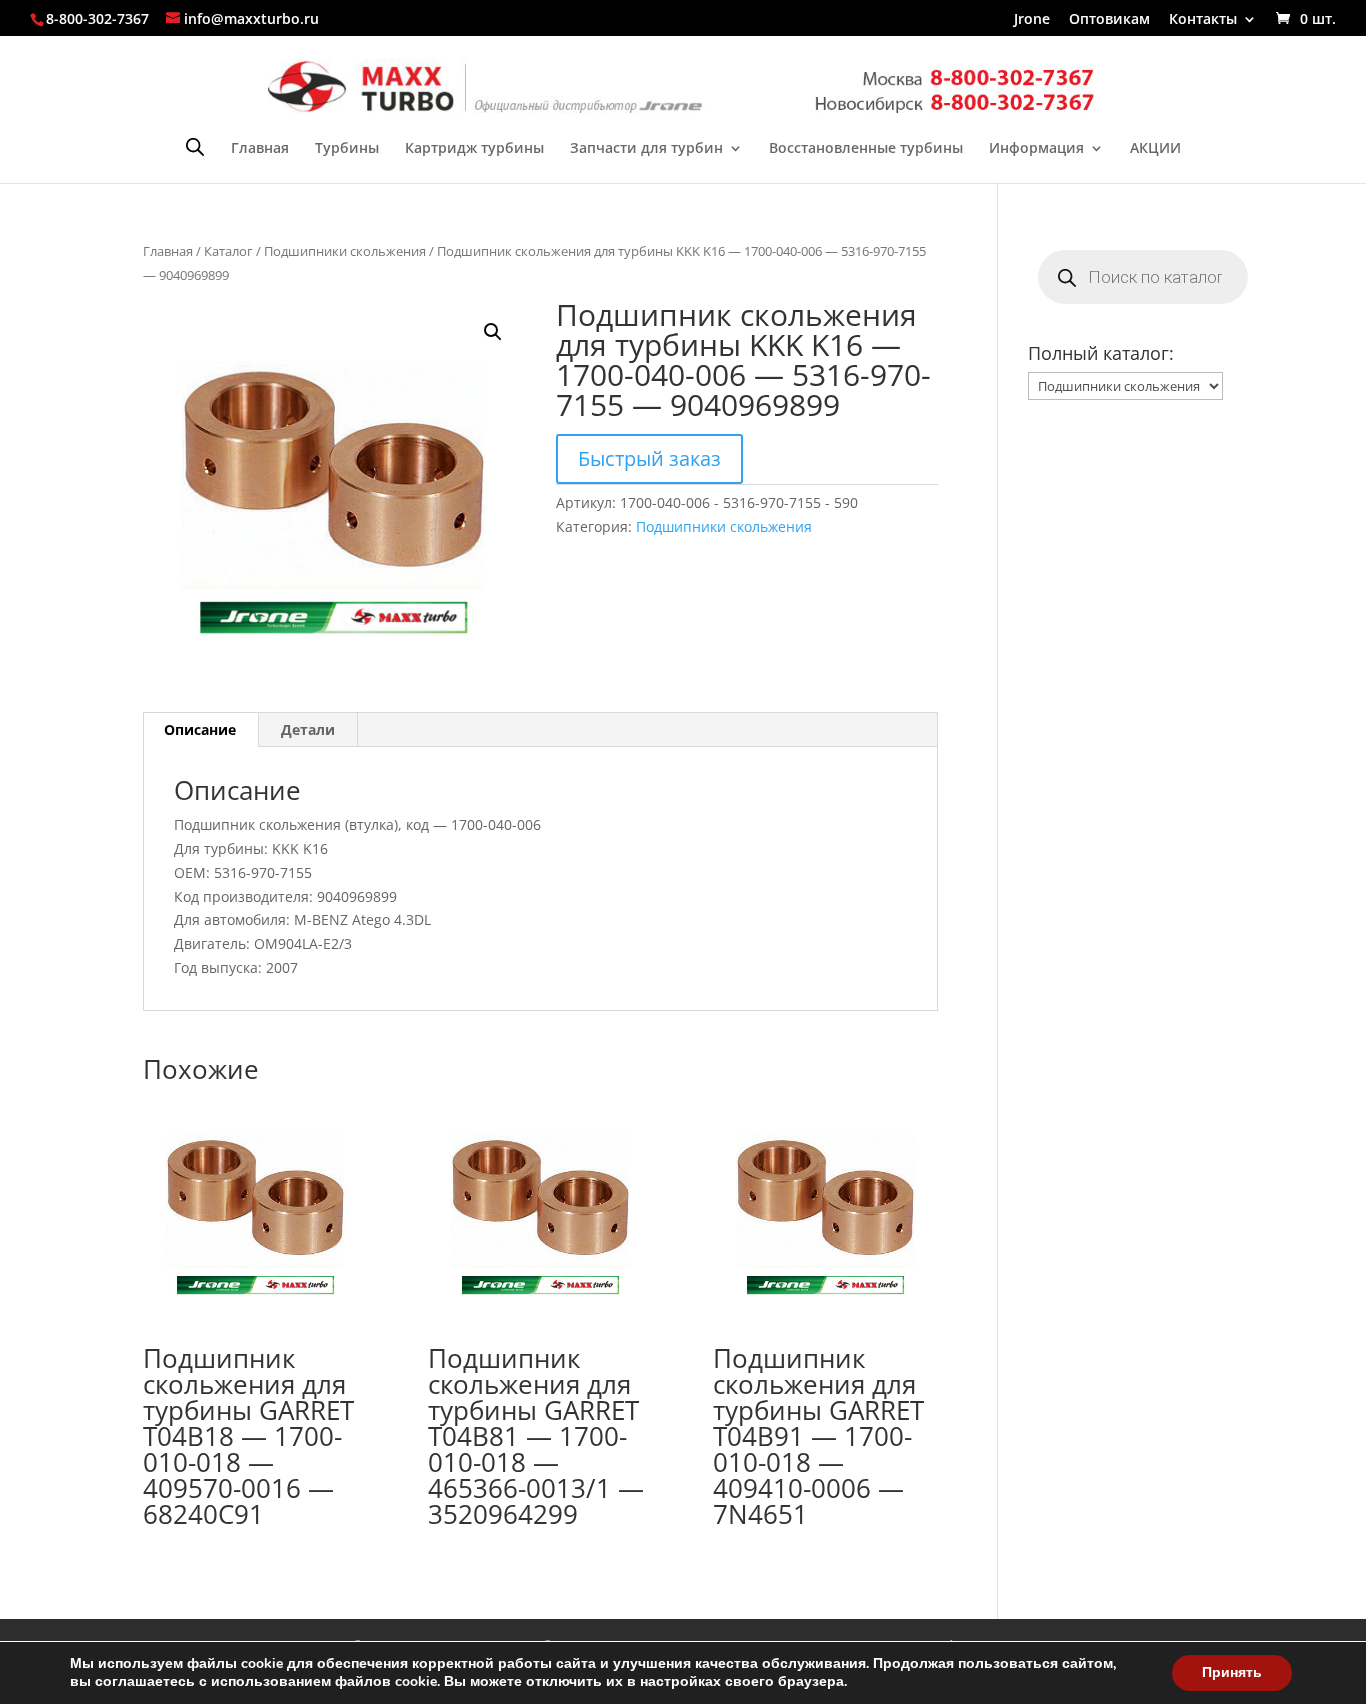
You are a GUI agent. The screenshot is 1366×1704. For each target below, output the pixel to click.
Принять (1232, 1672)
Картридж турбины (474, 149)
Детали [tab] (308, 729)
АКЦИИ (1155, 149)
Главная (260, 149)
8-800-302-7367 (97, 18)
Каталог (228, 251)
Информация (1036, 149)
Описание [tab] (200, 729)
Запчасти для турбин (646, 149)
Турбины (347, 149)
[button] (493, 332)
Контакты (1203, 20)
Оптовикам (1109, 20)
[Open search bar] (195, 146)
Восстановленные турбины (866, 149)
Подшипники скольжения (345, 251)
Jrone (1032, 20)
